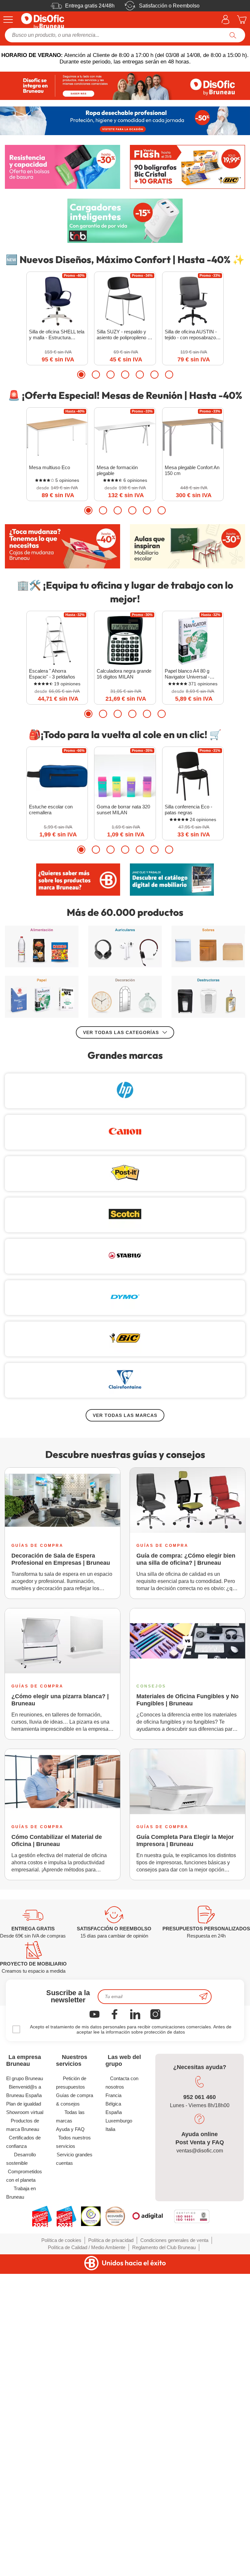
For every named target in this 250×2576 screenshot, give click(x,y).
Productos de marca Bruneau (23, 2125)
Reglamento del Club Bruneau (164, 2247)
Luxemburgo (119, 2121)
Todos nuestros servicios (74, 2142)
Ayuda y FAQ (70, 2129)
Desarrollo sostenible (21, 2159)
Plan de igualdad (24, 2104)
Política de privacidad (111, 2240)
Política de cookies (61, 2240)
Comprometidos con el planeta (24, 2176)
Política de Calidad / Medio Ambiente (87, 2247)
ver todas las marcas (125, 1415)
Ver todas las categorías (121, 1032)
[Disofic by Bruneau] (125, 86)
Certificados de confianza (24, 2142)
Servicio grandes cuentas (74, 2159)
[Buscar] (233, 35)
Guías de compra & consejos (75, 2100)
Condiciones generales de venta (174, 2240)
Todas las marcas (70, 2116)
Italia (110, 2129)
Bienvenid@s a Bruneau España (24, 2091)
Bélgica (113, 2104)
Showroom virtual (25, 2112)
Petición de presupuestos (71, 2083)
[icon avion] (203, 1997)
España (114, 2112)
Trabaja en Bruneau (21, 2193)
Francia (113, 2095)
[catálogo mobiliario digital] (172, 880)
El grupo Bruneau (25, 2078)
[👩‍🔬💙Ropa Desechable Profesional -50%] (125, 121)
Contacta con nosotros (122, 2083)
